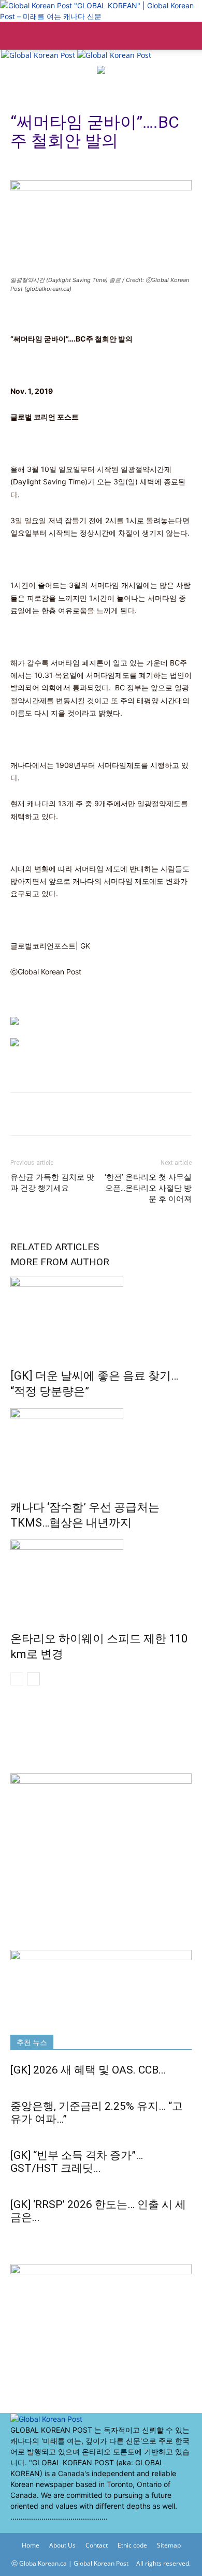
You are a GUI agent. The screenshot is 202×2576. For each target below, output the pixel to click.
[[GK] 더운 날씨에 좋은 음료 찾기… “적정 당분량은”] (101, 1315)
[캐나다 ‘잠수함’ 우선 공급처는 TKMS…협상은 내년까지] (101, 1447)
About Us (62, 2545)
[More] (69, 1114)
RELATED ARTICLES (55, 1247)
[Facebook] (14, 2528)
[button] (18, 36)
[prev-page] (17, 1679)
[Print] (21, 1114)
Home (31, 2545)
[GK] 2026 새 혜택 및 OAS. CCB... (88, 2070)
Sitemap (169, 2545)
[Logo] (39, 55)
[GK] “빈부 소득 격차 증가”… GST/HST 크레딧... (77, 2162)
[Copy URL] (45, 1114)
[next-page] (33, 1679)
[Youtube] (29, 2528)
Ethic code (132, 2545)
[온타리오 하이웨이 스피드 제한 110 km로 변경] (101, 1578)
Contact (97, 2545)
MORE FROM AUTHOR (60, 1262)
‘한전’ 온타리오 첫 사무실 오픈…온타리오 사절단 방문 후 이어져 (148, 1188)
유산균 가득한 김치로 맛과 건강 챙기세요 (52, 1183)
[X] (22, 2528)
